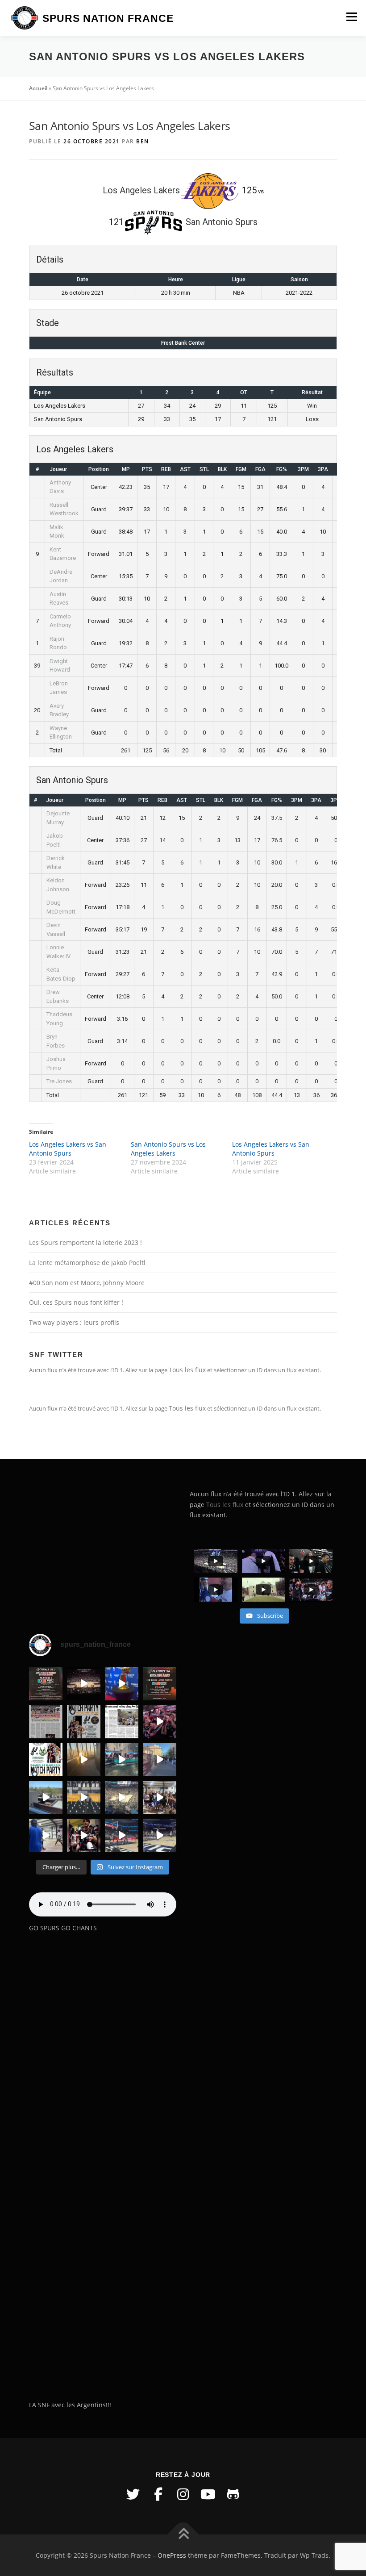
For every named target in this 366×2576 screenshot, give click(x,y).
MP (126, 469)
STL (204, 469)
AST (185, 469)
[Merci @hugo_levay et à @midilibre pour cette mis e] (122, 1722)
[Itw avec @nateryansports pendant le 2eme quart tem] (160, 1722)
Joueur (58, 469)
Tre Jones (59, 1081)
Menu (351, 17)
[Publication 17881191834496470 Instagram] (84, 1760)
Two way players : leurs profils (74, 1322)
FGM (241, 469)
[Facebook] (158, 2494)
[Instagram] (183, 2494)
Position (99, 469)
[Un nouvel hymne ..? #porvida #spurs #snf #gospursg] (160, 1797)
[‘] (84, 1797)
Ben (143, 141)
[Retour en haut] (183, 2534)
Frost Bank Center (183, 343)
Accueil (38, 88)
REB (166, 469)
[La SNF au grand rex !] (122, 1684)
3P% (336, 800)
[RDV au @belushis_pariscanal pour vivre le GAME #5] (46, 1684)
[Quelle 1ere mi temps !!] (84, 1684)
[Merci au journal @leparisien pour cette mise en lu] (46, 1722)
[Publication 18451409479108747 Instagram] (46, 1797)
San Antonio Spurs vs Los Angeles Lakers (168, 1149)
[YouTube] (208, 2494)
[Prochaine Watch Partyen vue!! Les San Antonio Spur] (46, 1760)
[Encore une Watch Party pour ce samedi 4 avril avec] (84, 1722)
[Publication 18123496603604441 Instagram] (160, 1835)
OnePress (172, 2555)
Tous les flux (187, 1370)
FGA (260, 469)
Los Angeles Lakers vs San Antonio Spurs (68, 1149)
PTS (147, 469)
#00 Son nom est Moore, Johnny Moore (87, 1283)
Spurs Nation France (108, 18)
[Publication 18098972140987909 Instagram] (46, 1835)
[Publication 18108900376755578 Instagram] (122, 1760)
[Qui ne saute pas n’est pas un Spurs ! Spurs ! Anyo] (84, 1835)
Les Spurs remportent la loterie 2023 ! (85, 1242)
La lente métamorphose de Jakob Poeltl (87, 1263)
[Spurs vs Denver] (122, 1797)
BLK (222, 469)
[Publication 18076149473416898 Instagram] (160, 1760)
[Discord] (233, 2494)
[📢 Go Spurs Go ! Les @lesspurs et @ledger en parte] (160, 1684)
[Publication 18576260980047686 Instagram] (122, 1835)
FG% (282, 469)
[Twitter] (133, 2494)
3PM (303, 469)
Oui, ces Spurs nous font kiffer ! (76, 1302)
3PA (323, 469)
